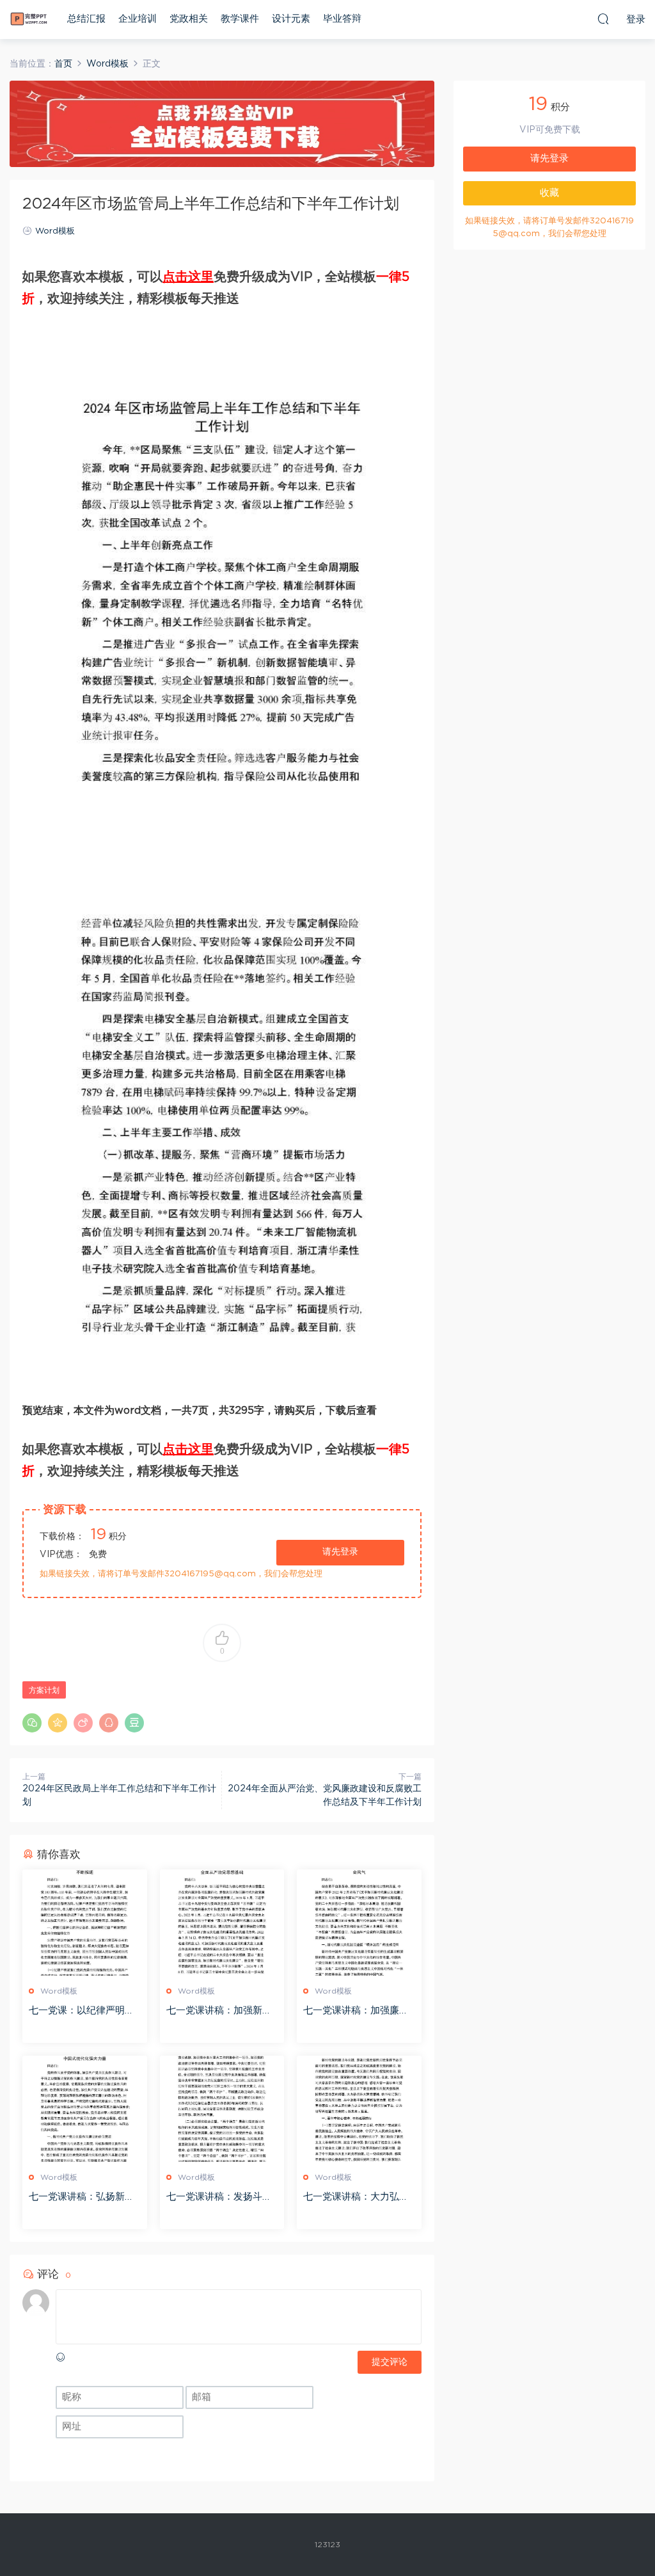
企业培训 (138, 19)
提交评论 (390, 2362)
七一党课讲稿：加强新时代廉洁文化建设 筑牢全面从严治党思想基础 (221, 2012)
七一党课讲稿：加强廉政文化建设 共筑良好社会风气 (358, 2012)
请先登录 (340, 1552)
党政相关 (189, 19)
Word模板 (55, 231)
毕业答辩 (342, 19)
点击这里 (188, 277)
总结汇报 (86, 19)
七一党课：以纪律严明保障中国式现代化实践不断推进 (82, 2012)
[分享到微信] (32, 1723)
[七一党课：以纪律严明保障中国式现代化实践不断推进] (85, 1923)
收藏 (549, 193)
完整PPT (29, 19)
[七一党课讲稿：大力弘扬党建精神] (359, 2109)
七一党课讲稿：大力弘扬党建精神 (356, 2198)
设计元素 (291, 19)
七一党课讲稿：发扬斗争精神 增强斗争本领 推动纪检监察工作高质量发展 (219, 2198)
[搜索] (603, 19)
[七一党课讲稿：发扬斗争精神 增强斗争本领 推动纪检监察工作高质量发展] (222, 2109)
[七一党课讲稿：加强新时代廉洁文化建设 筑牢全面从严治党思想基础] (222, 1923)
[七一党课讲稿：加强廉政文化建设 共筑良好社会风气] (359, 1923)
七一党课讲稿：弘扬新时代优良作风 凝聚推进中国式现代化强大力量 (83, 2198)
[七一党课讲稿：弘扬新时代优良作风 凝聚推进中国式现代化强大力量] (85, 2109)
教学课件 (240, 19)
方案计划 (44, 1690)
